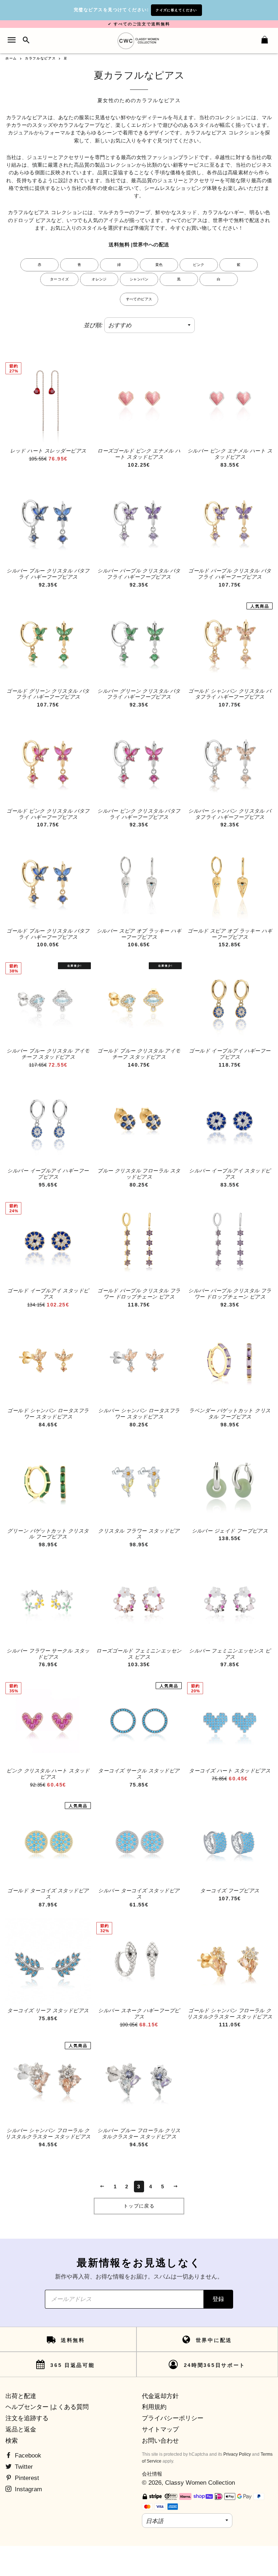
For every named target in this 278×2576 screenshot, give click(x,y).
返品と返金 (21, 2429)
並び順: (93, 325)
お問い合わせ (160, 2441)
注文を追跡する (27, 2418)
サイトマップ (160, 2429)
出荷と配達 (21, 2396)
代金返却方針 (160, 2396)
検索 (12, 2441)
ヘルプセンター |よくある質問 (47, 2407)
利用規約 (154, 2407)
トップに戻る (139, 2206)
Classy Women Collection (200, 2483)
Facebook (27, 2456)
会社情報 (152, 2474)
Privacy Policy (237, 2454)
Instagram (28, 2489)
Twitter (23, 2467)
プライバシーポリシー (173, 2418)
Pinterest (26, 2478)
